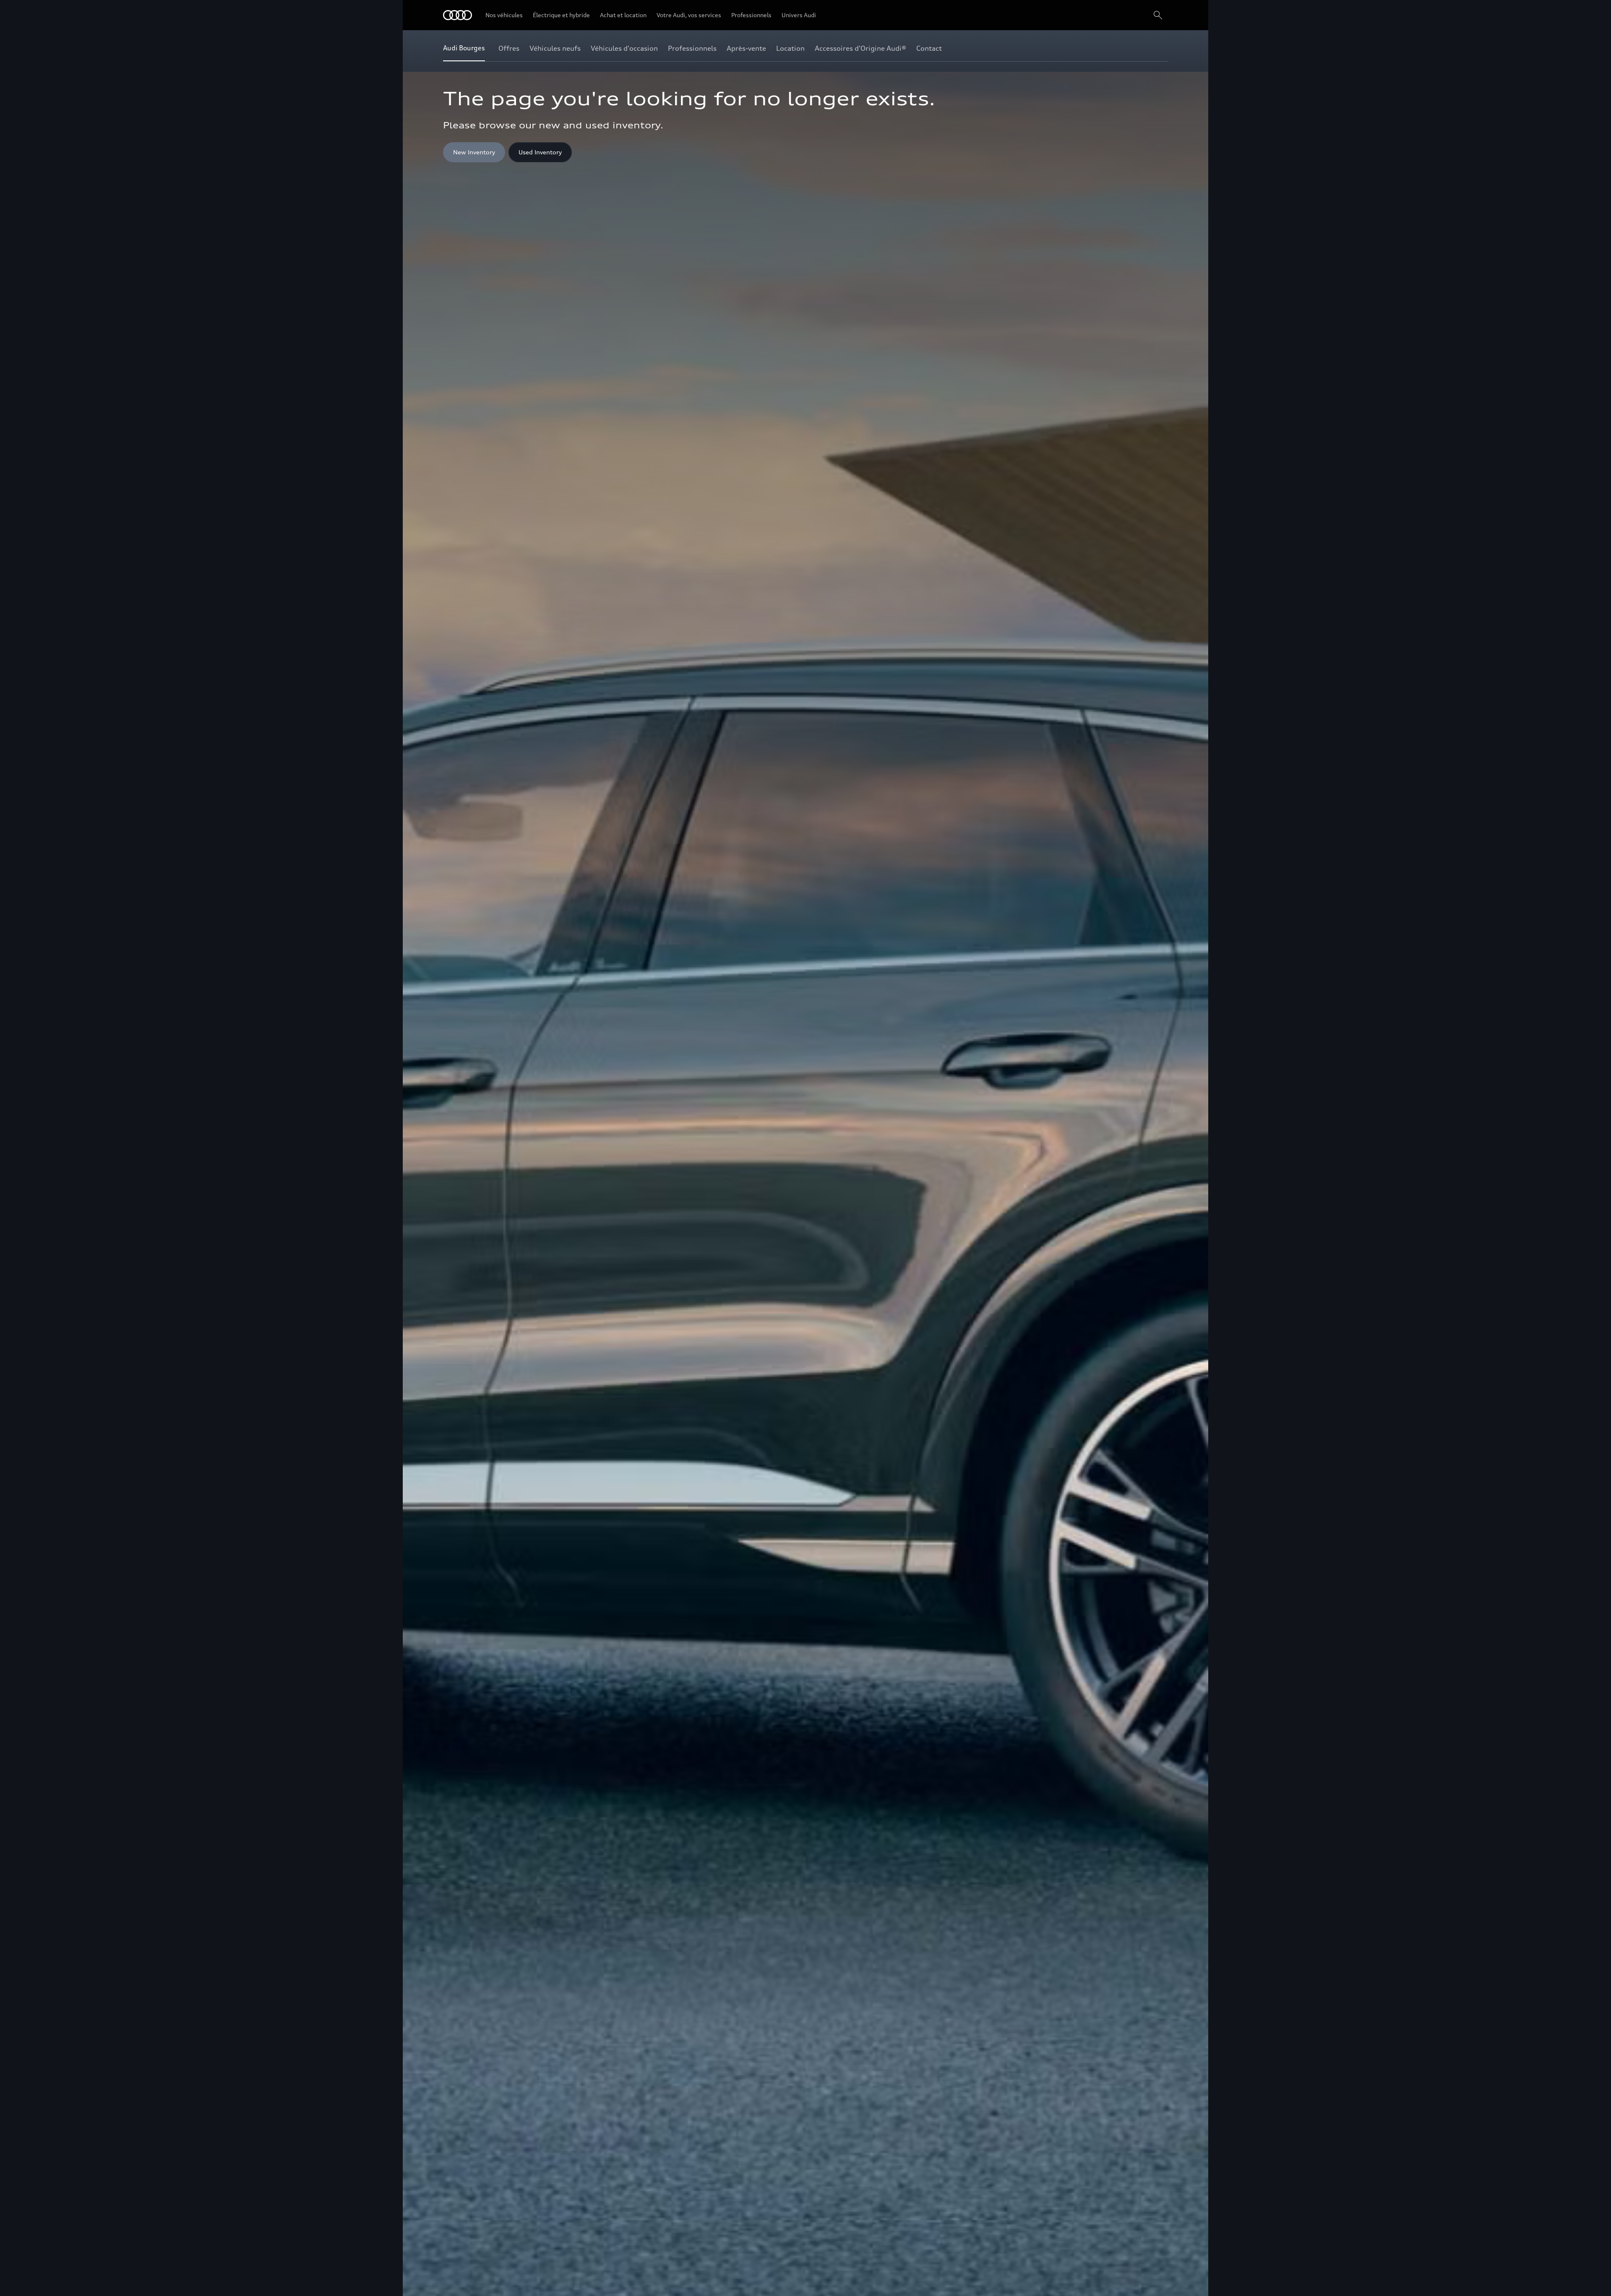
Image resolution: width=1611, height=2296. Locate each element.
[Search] (1158, 15)
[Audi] (457, 15)
